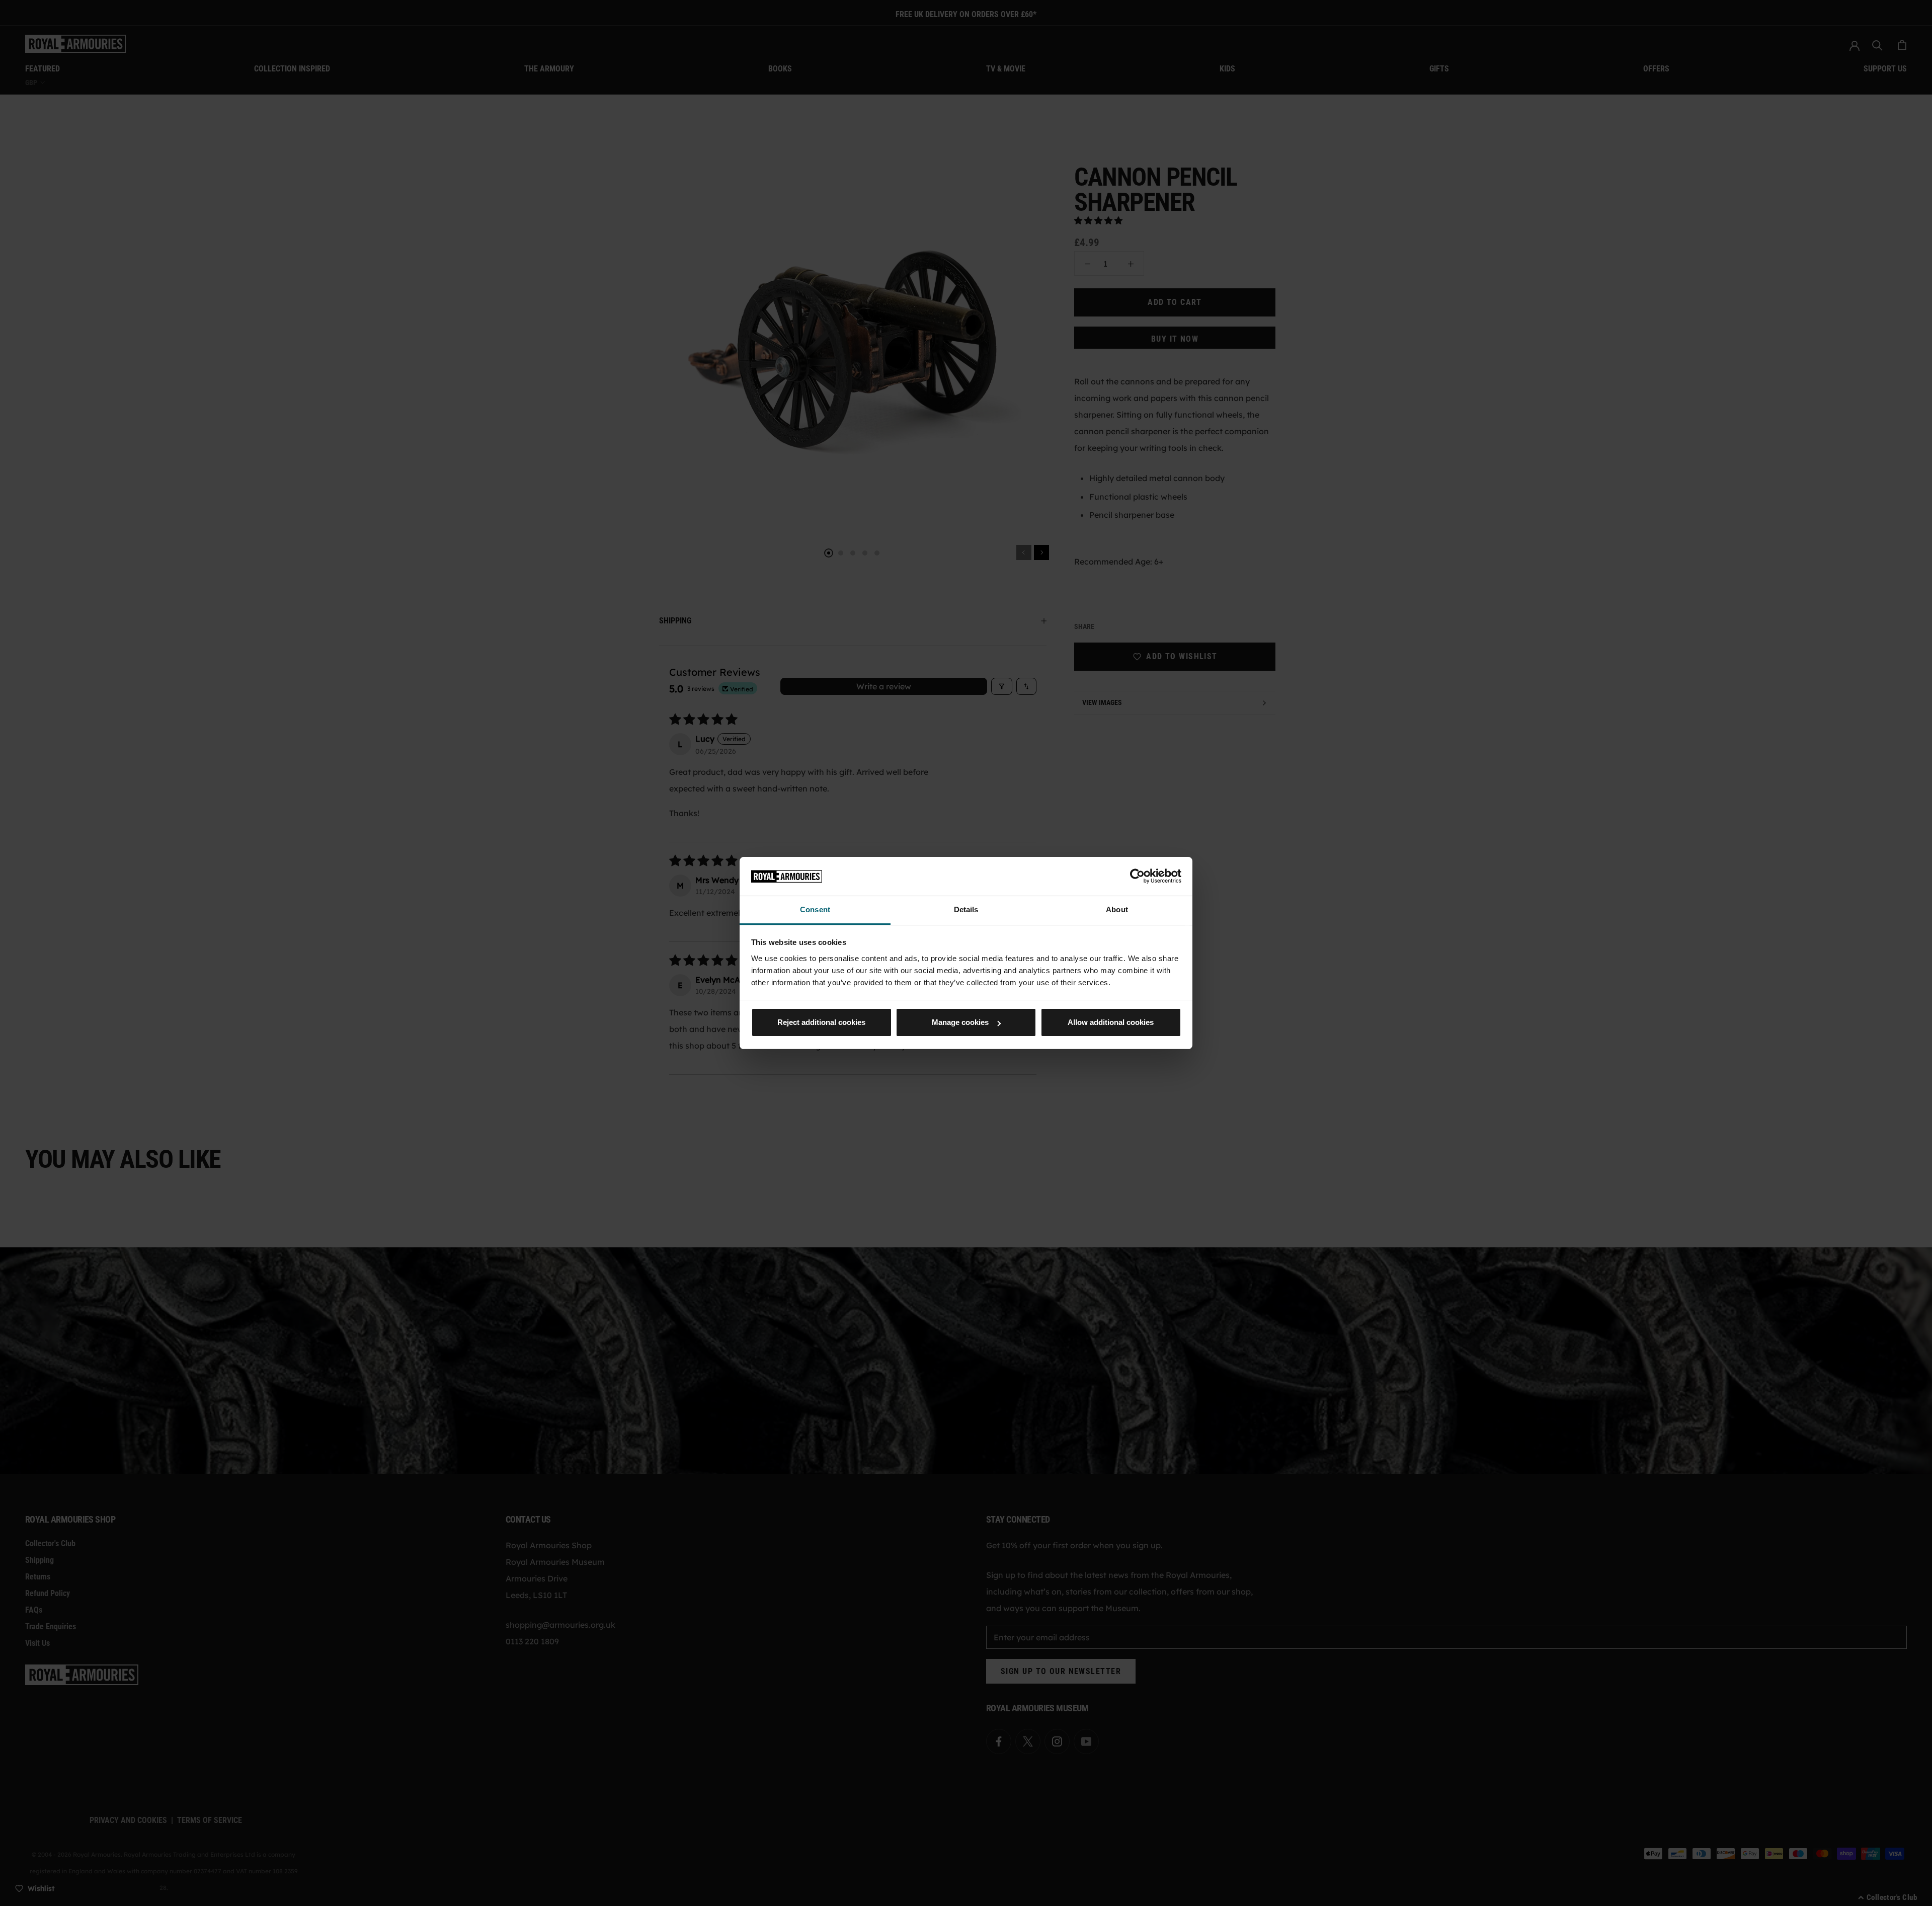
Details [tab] (966, 909)
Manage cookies (960, 1022)
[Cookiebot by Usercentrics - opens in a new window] (1137, 876)
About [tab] (1117, 909)
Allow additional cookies (1111, 1022)
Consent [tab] (815, 909)
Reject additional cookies (821, 1022)
